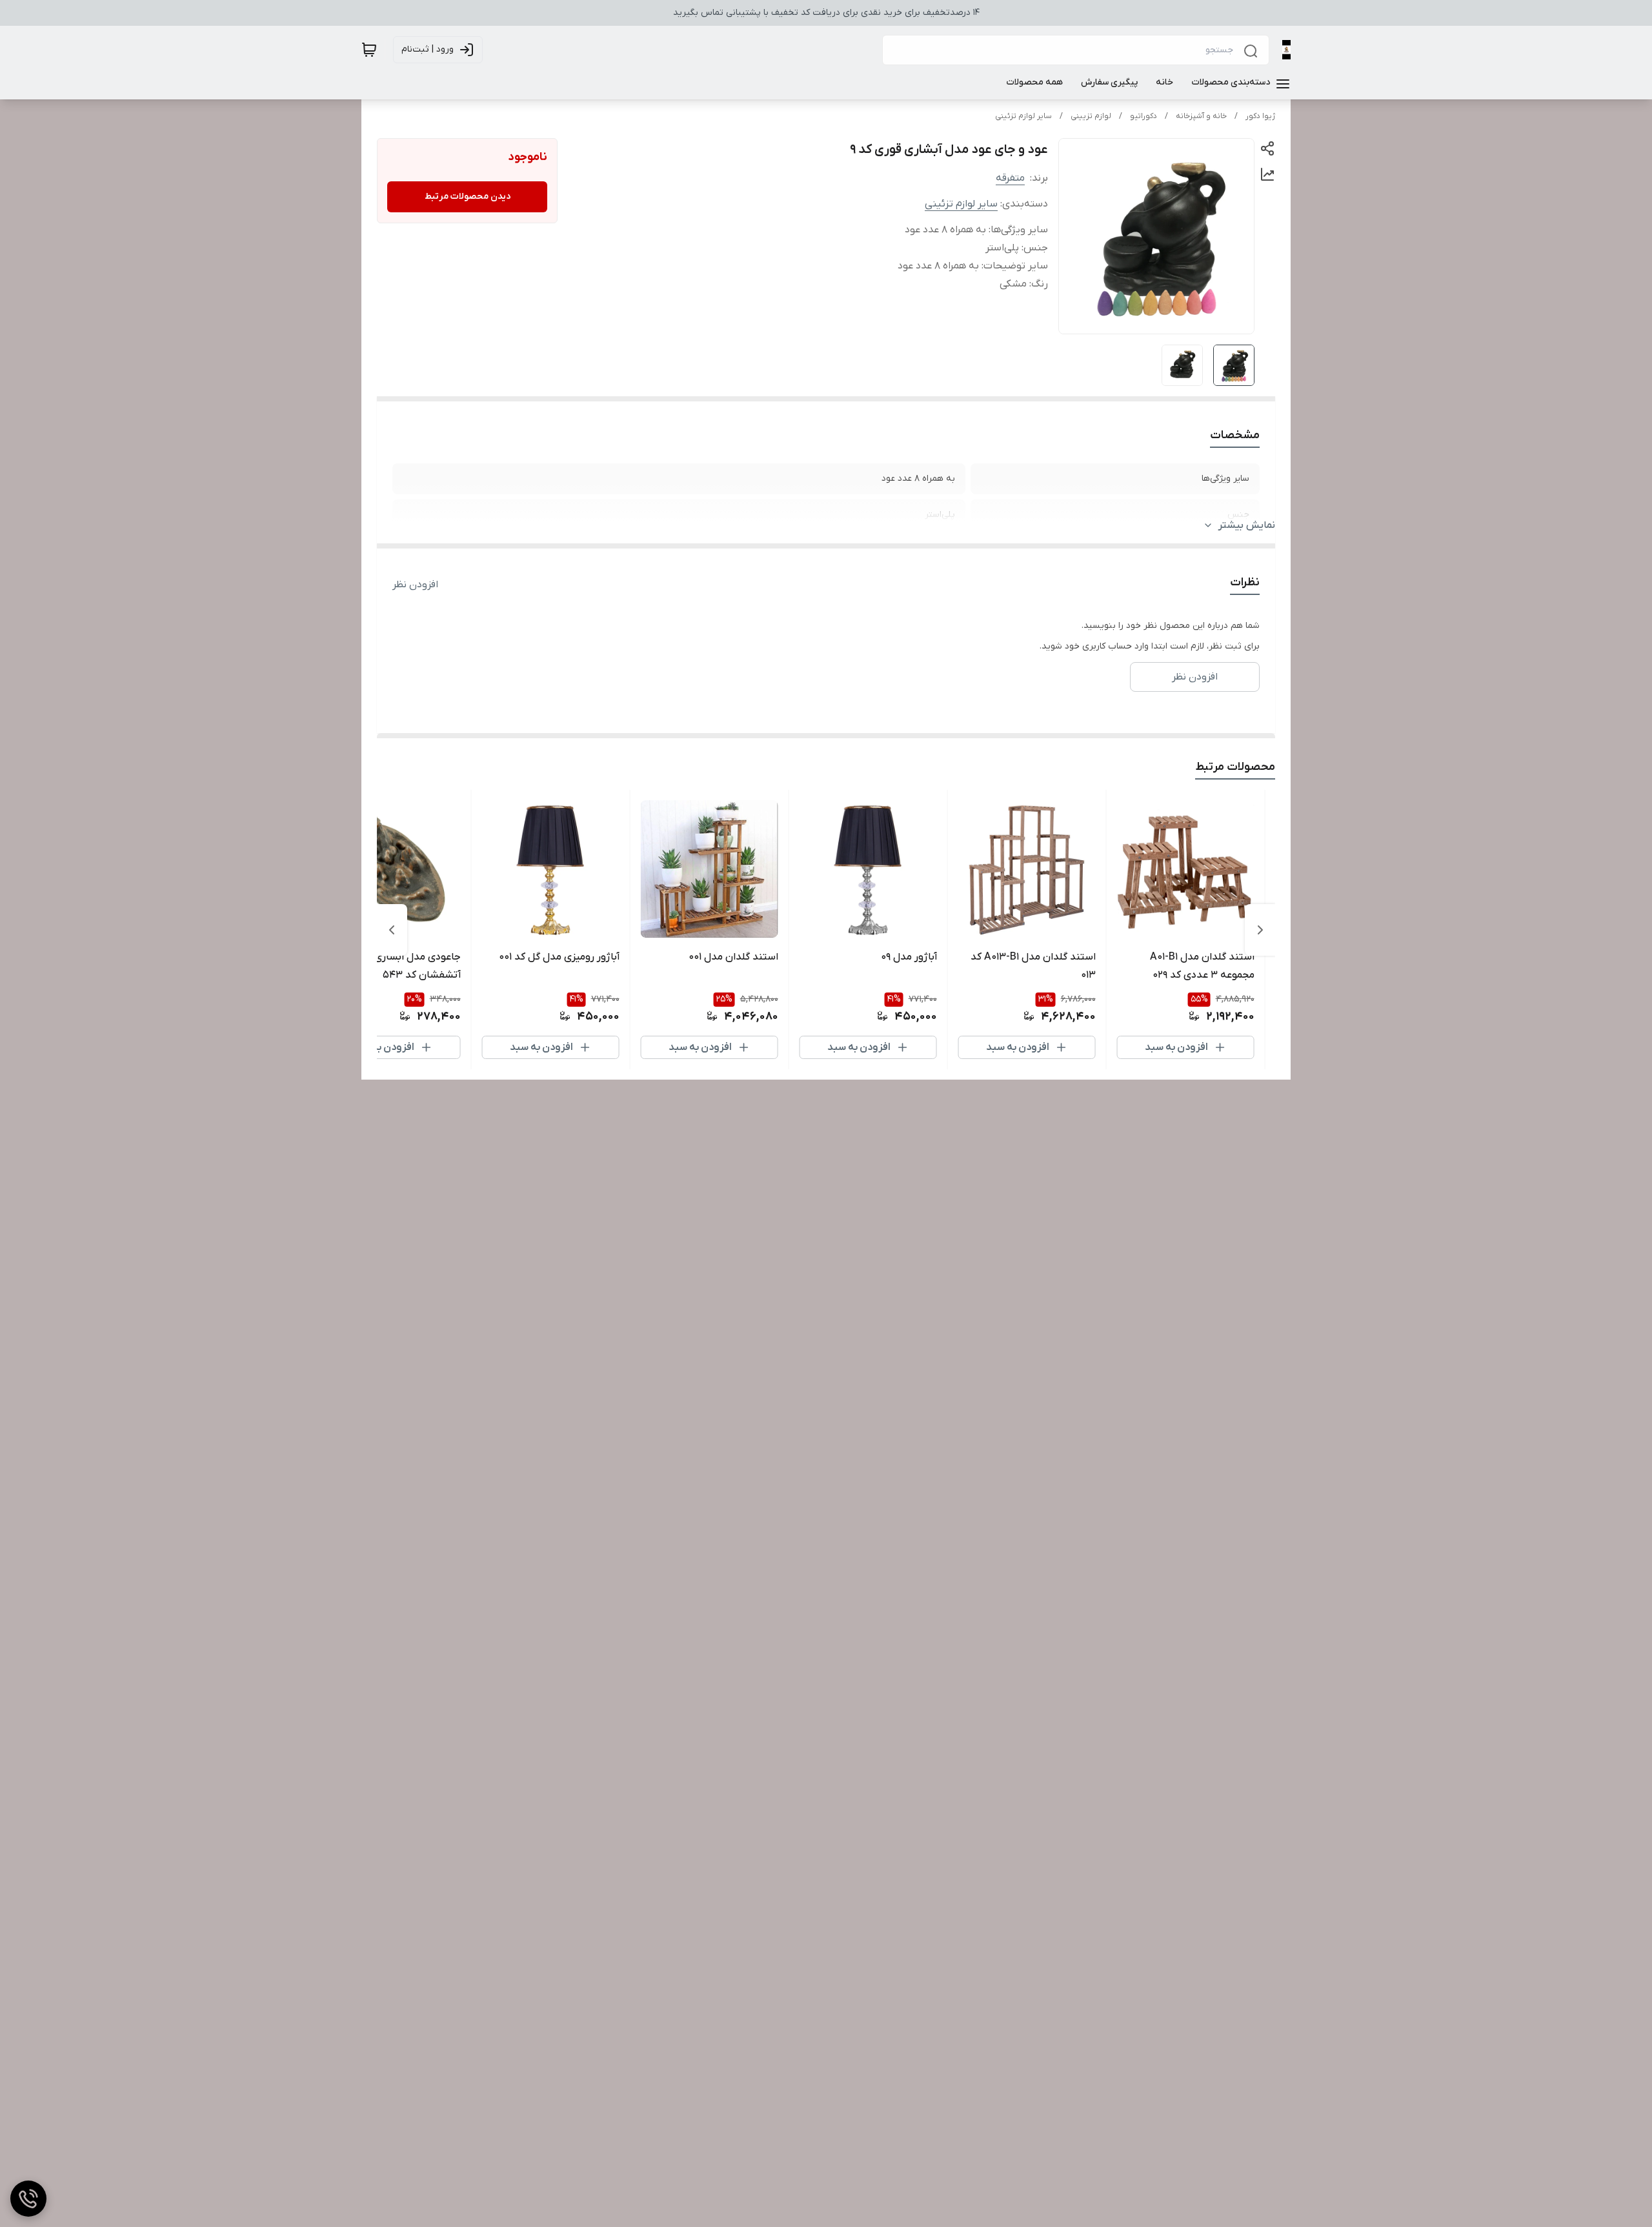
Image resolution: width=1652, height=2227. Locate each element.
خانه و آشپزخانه (1201, 116)
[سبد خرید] (369, 50)
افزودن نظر (415, 585)
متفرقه (1010, 178)
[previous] (1260, 930)
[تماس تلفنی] (28, 2199)
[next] (392, 930)
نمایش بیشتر (1247, 525)
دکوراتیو (1143, 116)
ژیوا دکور (1260, 116)
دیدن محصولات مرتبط (468, 196)
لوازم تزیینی (1091, 116)
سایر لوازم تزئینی (1023, 116)
